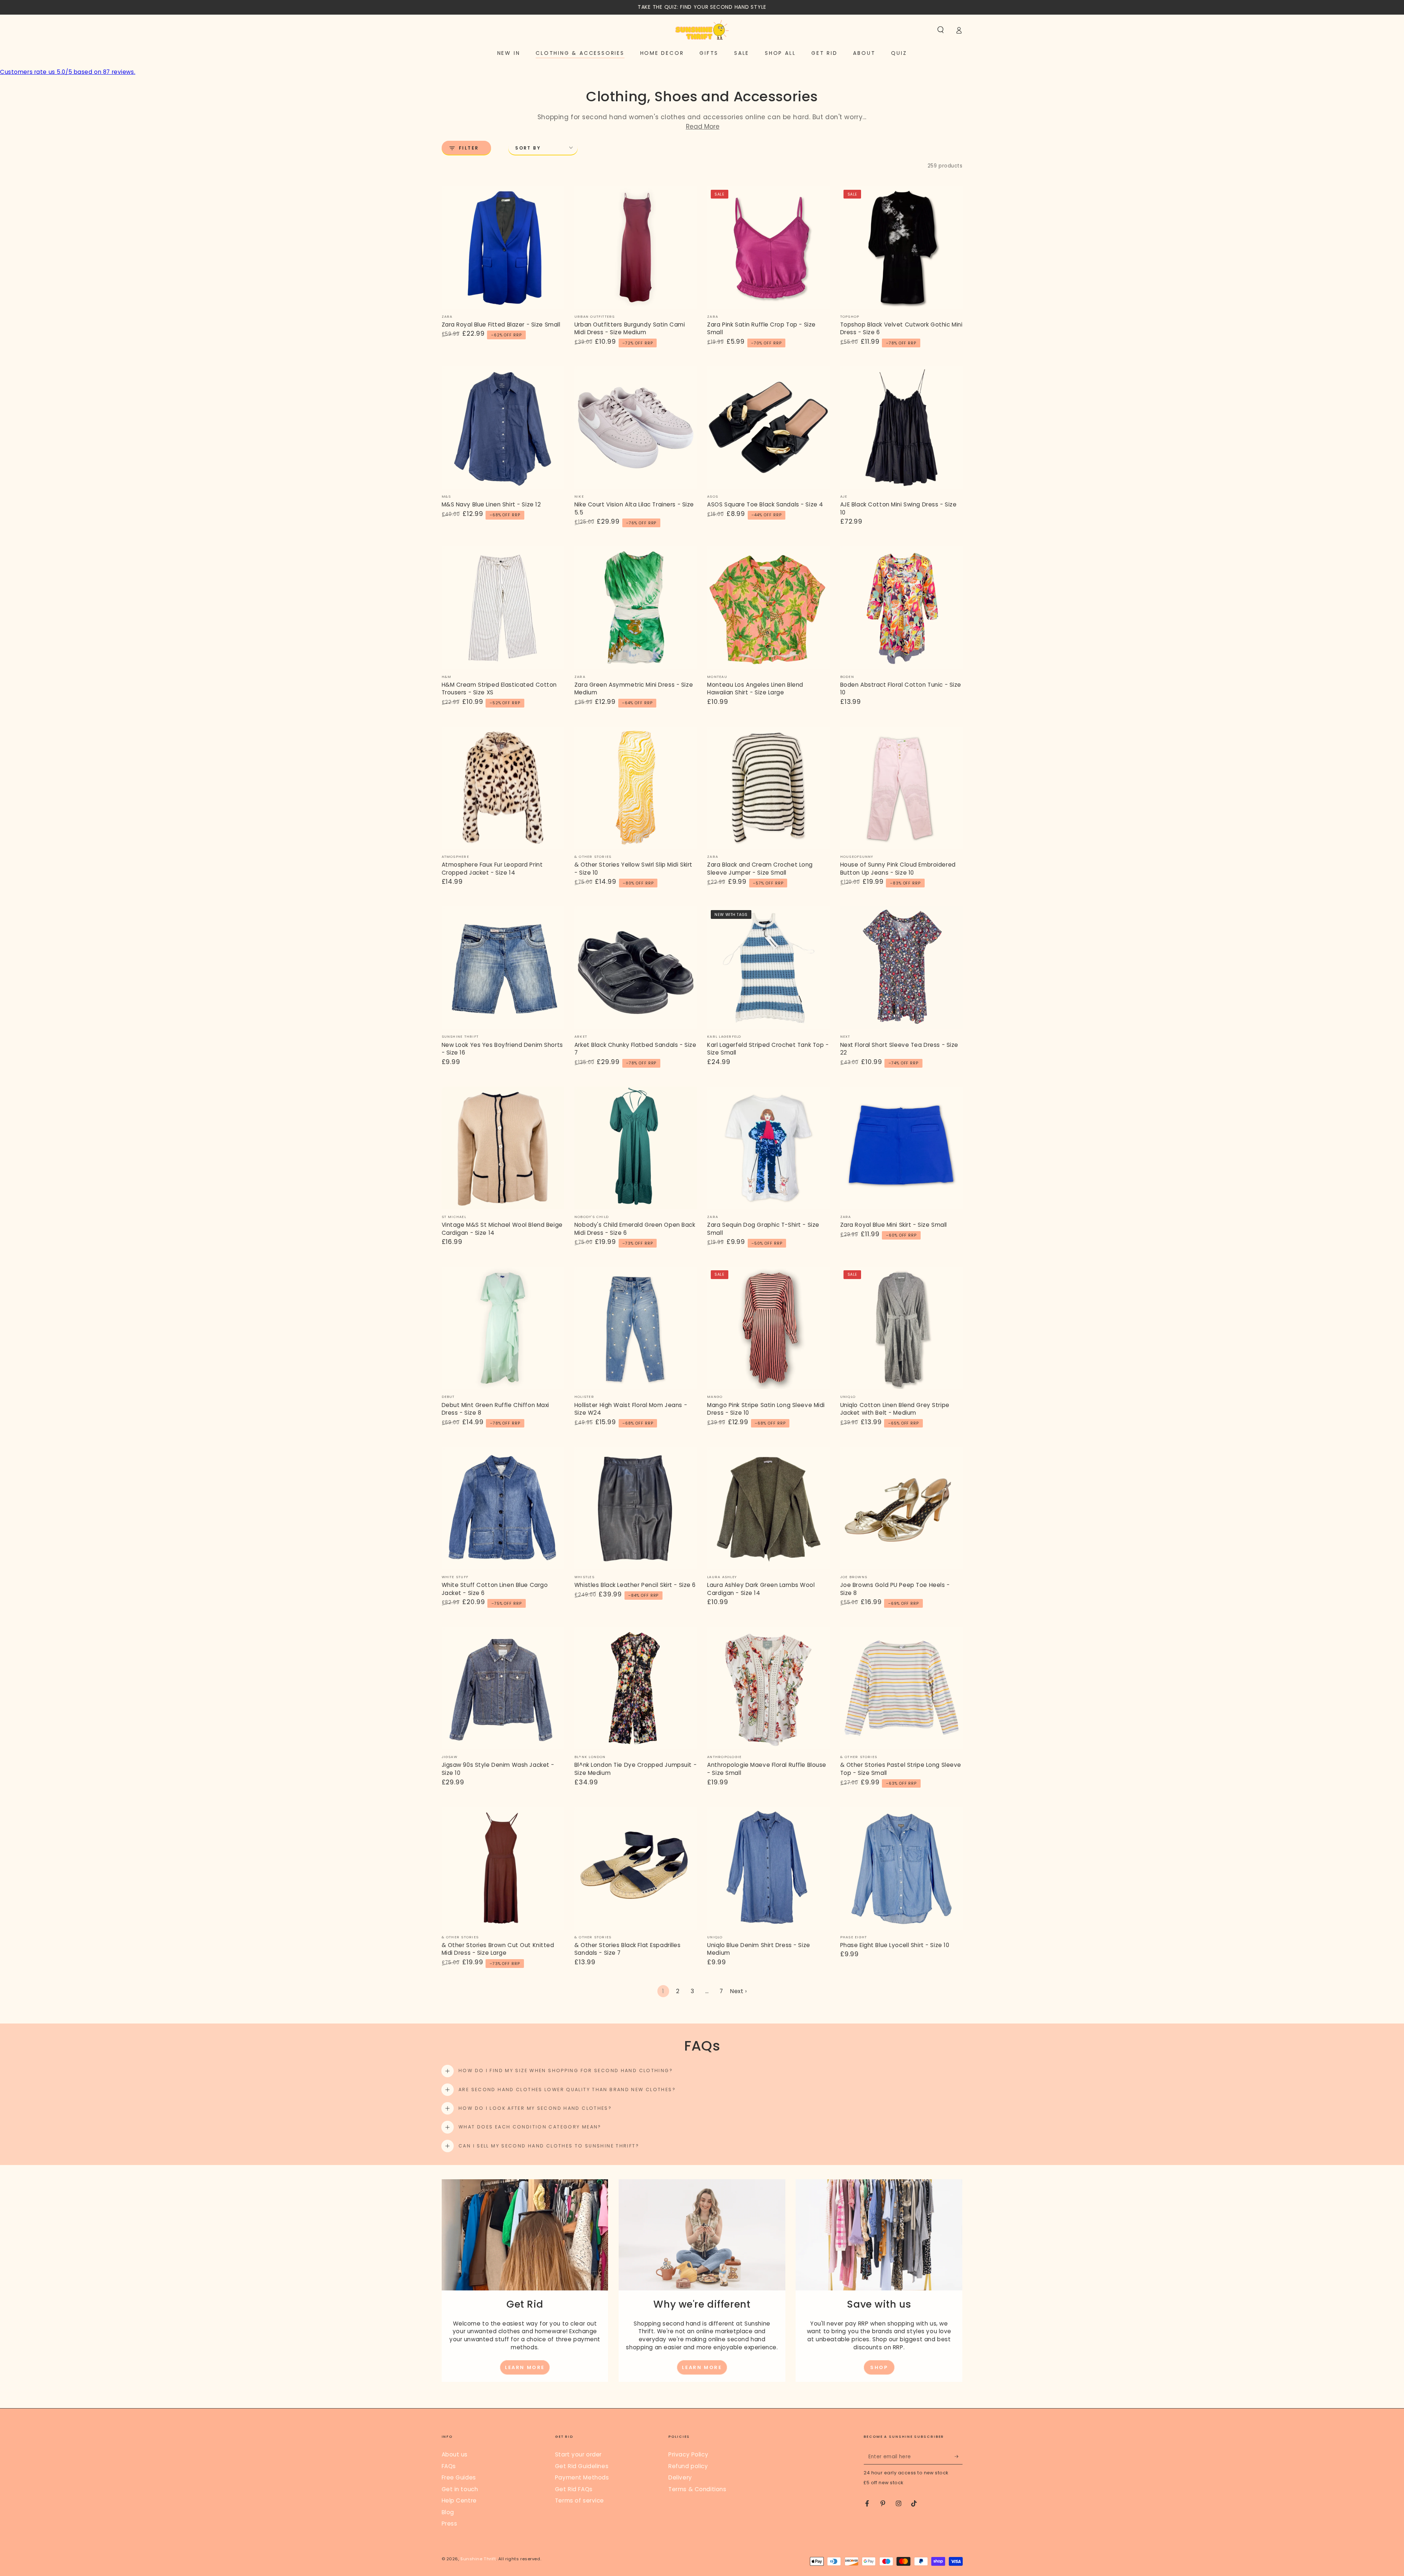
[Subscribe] (959, 2456)
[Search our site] (941, 30)
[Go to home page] (702, 30)
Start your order (578, 2454)
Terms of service (580, 2500)
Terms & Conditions (697, 2489)
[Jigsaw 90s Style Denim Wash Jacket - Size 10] (503, 1688)
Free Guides (459, 2477)
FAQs (449, 2466)
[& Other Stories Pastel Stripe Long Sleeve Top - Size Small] (901, 1688)
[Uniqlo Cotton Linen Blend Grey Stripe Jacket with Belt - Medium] (901, 1328)
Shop (879, 2367)
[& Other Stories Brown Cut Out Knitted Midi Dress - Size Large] (503, 1868)
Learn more (525, 2367)
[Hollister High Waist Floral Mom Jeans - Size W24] (636, 1328)
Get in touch (460, 2489)
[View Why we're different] (702, 2235)
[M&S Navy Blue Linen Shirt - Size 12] (503, 428)
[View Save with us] (879, 2235)
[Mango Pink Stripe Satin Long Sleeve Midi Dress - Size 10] (768, 1328)
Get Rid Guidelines (582, 2466)
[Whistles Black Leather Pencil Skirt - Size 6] (636, 1508)
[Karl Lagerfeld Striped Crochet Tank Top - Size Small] (768, 968)
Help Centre (459, 2500)
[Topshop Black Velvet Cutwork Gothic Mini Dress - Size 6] (901, 248)
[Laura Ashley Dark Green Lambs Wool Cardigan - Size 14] (768, 1508)
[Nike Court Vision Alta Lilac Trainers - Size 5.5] (636, 428)
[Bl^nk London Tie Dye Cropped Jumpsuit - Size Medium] (636, 1688)
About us (455, 2454)
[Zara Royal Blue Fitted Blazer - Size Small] (503, 248)
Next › (738, 1991)
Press (450, 2524)
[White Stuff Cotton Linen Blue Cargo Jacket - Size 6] (503, 1508)
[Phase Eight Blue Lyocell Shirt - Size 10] (901, 1868)
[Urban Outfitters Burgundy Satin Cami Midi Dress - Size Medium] (636, 248)
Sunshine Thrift (478, 2559)
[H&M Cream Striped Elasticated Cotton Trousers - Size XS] (503, 608)
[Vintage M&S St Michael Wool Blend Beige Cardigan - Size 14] (503, 1148)
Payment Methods (582, 2477)
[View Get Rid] (525, 2235)
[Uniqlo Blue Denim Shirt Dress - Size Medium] (768, 1868)
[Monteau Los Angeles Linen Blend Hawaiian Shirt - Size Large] (768, 608)
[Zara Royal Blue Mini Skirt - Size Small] (901, 1148)
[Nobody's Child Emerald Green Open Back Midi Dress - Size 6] (636, 1148)
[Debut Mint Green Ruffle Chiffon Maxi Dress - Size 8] (503, 1328)
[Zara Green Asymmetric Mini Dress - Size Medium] (636, 608)
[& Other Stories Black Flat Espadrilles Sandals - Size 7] (636, 1868)
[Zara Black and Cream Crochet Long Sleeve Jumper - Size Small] (768, 788)
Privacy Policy (688, 2454)
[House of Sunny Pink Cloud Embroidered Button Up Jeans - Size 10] (901, 788)
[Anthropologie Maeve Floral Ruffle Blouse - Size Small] (768, 1688)
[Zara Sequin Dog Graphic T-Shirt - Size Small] (768, 1148)
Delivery (680, 2477)
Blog (448, 2512)
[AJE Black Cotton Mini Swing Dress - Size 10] (901, 428)
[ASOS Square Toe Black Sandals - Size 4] (768, 428)
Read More (703, 127)
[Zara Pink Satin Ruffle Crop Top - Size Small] (768, 248)
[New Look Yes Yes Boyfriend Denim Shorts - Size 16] (503, 968)
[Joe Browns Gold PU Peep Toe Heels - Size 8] (901, 1508)
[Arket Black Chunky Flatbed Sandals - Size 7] (636, 968)
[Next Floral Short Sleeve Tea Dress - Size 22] (901, 968)
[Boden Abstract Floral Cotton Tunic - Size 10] (901, 608)
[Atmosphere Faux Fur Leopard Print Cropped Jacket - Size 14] (503, 788)
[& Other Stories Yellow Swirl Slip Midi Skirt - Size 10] (636, 788)
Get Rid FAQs (574, 2489)
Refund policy (688, 2466)
